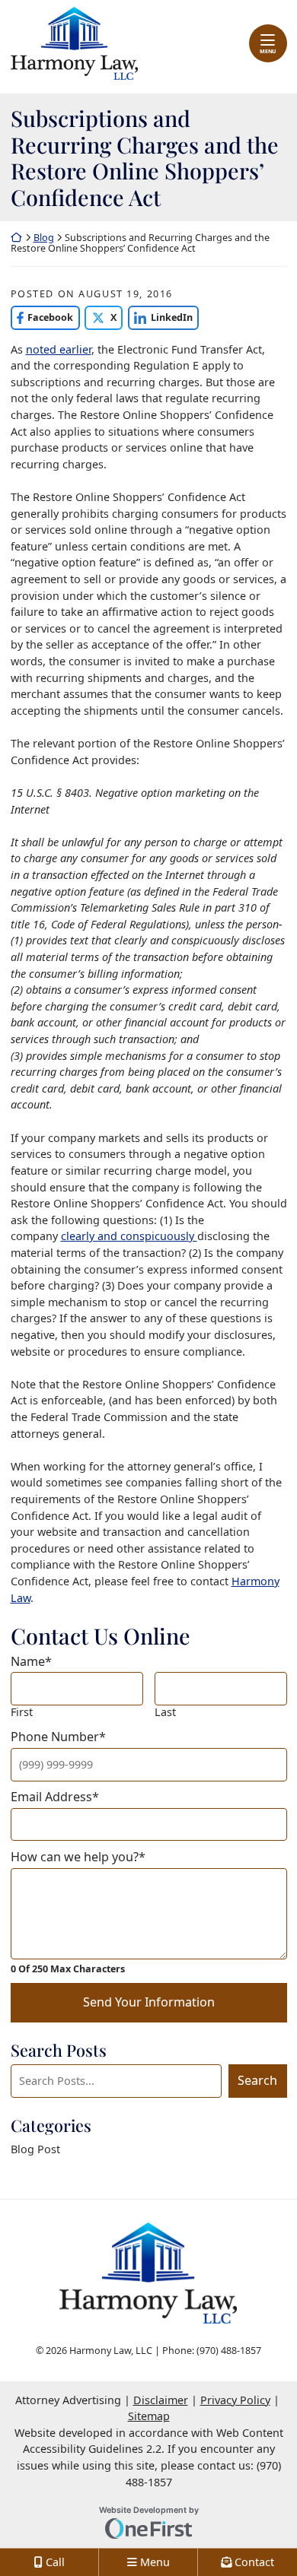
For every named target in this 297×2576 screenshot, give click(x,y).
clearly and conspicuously (129, 1236)
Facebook (42, 317)
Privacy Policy (235, 2400)
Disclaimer (161, 2400)
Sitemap (149, 2416)
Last (165, 1712)
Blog (44, 238)
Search (257, 2080)
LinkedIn (160, 317)
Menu (268, 51)
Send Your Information (149, 2002)
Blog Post (35, 2149)
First (22, 1712)
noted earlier (59, 349)
